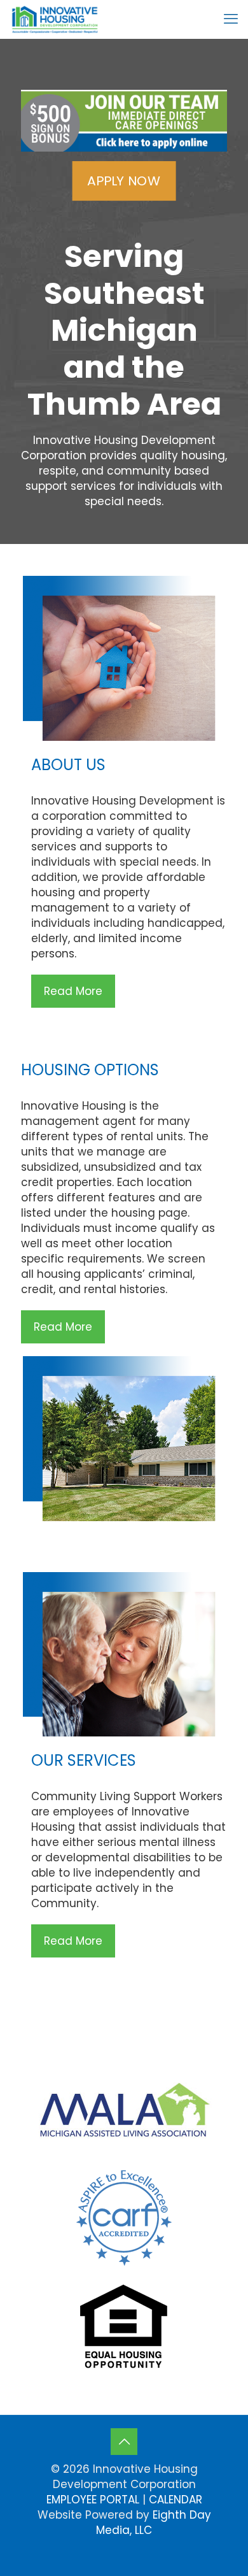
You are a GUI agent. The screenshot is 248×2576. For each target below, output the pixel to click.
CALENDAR (176, 2500)
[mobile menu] (231, 19)
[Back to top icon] (124, 2442)
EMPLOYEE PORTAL (93, 2500)
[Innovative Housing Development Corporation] (55, 19)
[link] (124, 121)
